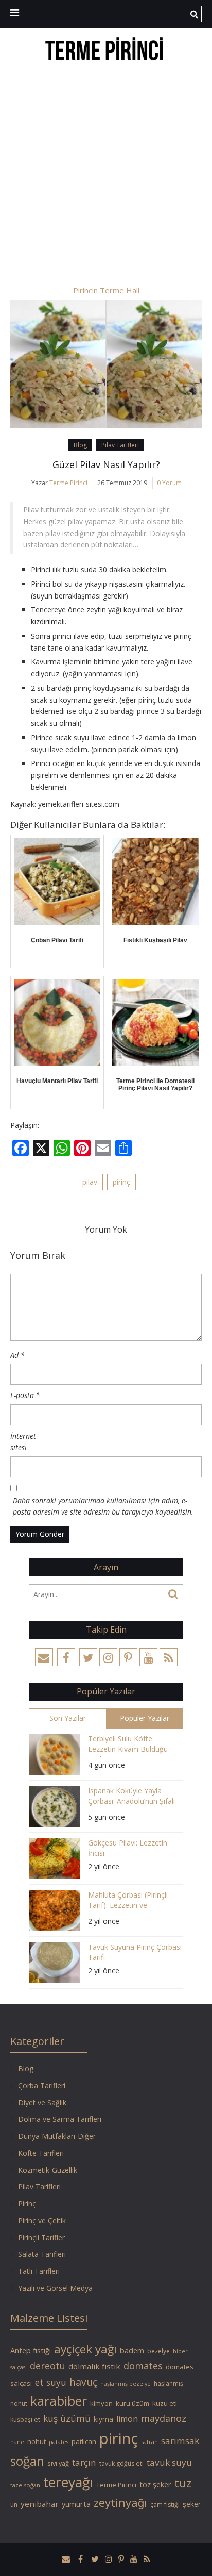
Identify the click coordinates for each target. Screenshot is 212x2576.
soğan (27, 2461)
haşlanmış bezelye (126, 2384)
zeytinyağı (120, 2503)
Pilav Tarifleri (120, 445)
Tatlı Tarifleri (39, 2271)
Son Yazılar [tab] (68, 1718)
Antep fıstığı (31, 2350)
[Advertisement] (106, 175)
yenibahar (40, 2504)
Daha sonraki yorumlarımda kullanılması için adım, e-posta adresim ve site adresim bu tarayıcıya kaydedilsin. (103, 1506)
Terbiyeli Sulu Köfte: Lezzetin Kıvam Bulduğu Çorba (128, 1745)
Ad (17, 1355)
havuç (83, 2382)
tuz (183, 2483)
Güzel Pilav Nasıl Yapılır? (106, 464)
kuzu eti (165, 2403)
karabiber (59, 2401)
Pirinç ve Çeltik (42, 2221)
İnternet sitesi (23, 1442)
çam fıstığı (165, 2505)
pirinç (121, 1182)
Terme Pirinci (68, 483)
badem (132, 2350)
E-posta (25, 1395)
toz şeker (155, 2484)
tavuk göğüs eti (121, 2463)
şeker (192, 2504)
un (14, 2505)
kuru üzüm (132, 2403)
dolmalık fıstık (94, 2366)
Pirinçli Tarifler (41, 2238)
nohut (37, 2441)
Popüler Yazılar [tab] (145, 1718)
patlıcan (84, 2441)
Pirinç (27, 2204)
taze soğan (25, 2485)
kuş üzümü (67, 2418)
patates (59, 2442)
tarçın (84, 2462)
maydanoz (164, 2418)
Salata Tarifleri (42, 2254)
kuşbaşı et (25, 2420)
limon (127, 2419)
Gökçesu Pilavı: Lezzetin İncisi (128, 1848)
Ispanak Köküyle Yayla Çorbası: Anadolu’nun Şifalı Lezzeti (131, 1797)
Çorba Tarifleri (42, 2085)
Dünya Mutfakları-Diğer (57, 2136)
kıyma (103, 2419)
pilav (90, 1182)
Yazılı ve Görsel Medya (55, 2288)
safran (149, 2442)
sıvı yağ (58, 2463)
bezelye (158, 2351)
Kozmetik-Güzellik (48, 2170)
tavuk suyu (169, 2462)
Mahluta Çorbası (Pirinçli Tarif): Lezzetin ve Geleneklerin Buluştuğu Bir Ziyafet (132, 1901)
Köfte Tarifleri (41, 2153)
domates (143, 2366)
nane (17, 2442)
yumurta (76, 2504)
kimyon (101, 2403)
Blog (80, 445)
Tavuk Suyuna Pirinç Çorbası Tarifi (135, 1952)
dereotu (48, 2366)
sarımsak (180, 2441)
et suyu (51, 2382)
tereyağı (68, 2482)
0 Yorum (169, 483)
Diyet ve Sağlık (42, 2103)
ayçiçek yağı (85, 2349)
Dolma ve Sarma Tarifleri (60, 2119)
